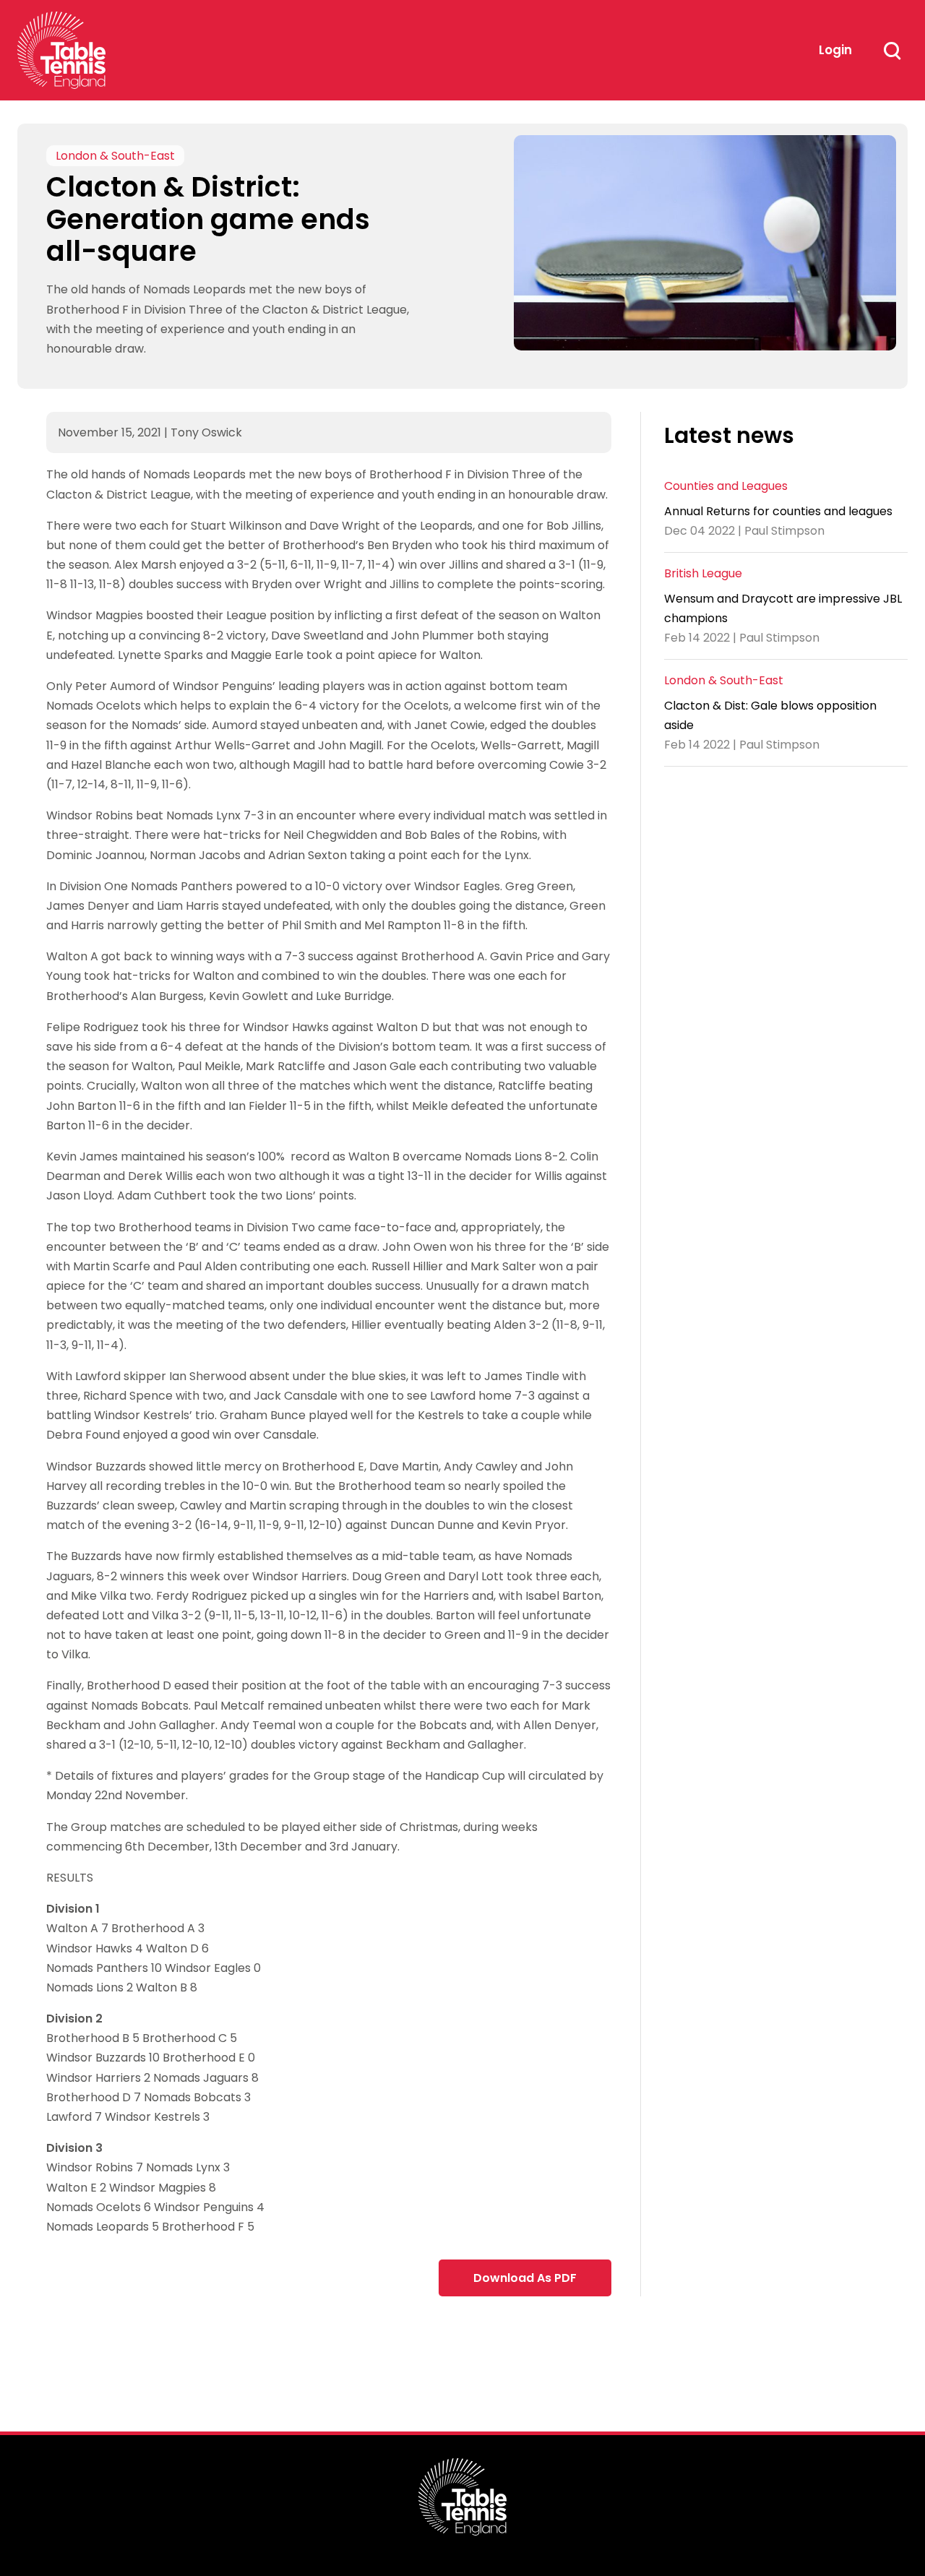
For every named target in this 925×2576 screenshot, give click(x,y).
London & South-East (115, 156)
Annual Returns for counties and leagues (778, 511)
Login (835, 50)
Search (892, 51)
